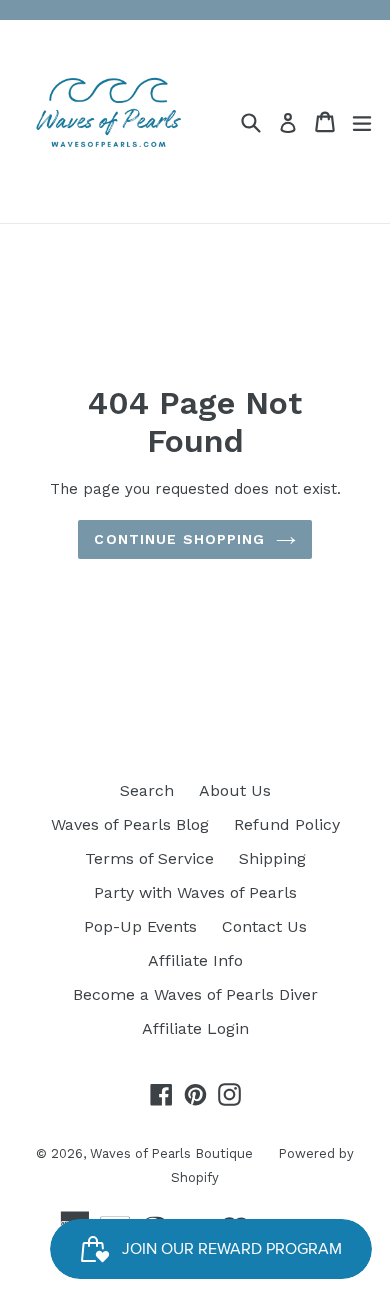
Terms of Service (149, 858)
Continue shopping (179, 539)
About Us (235, 790)
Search (147, 790)
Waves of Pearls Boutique (171, 1153)
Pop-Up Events (140, 926)
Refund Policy (287, 824)
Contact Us (264, 926)
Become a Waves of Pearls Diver (195, 994)
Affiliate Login (195, 1028)
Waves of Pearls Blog (130, 824)
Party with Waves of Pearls (195, 892)
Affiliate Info (195, 960)
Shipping (272, 858)
